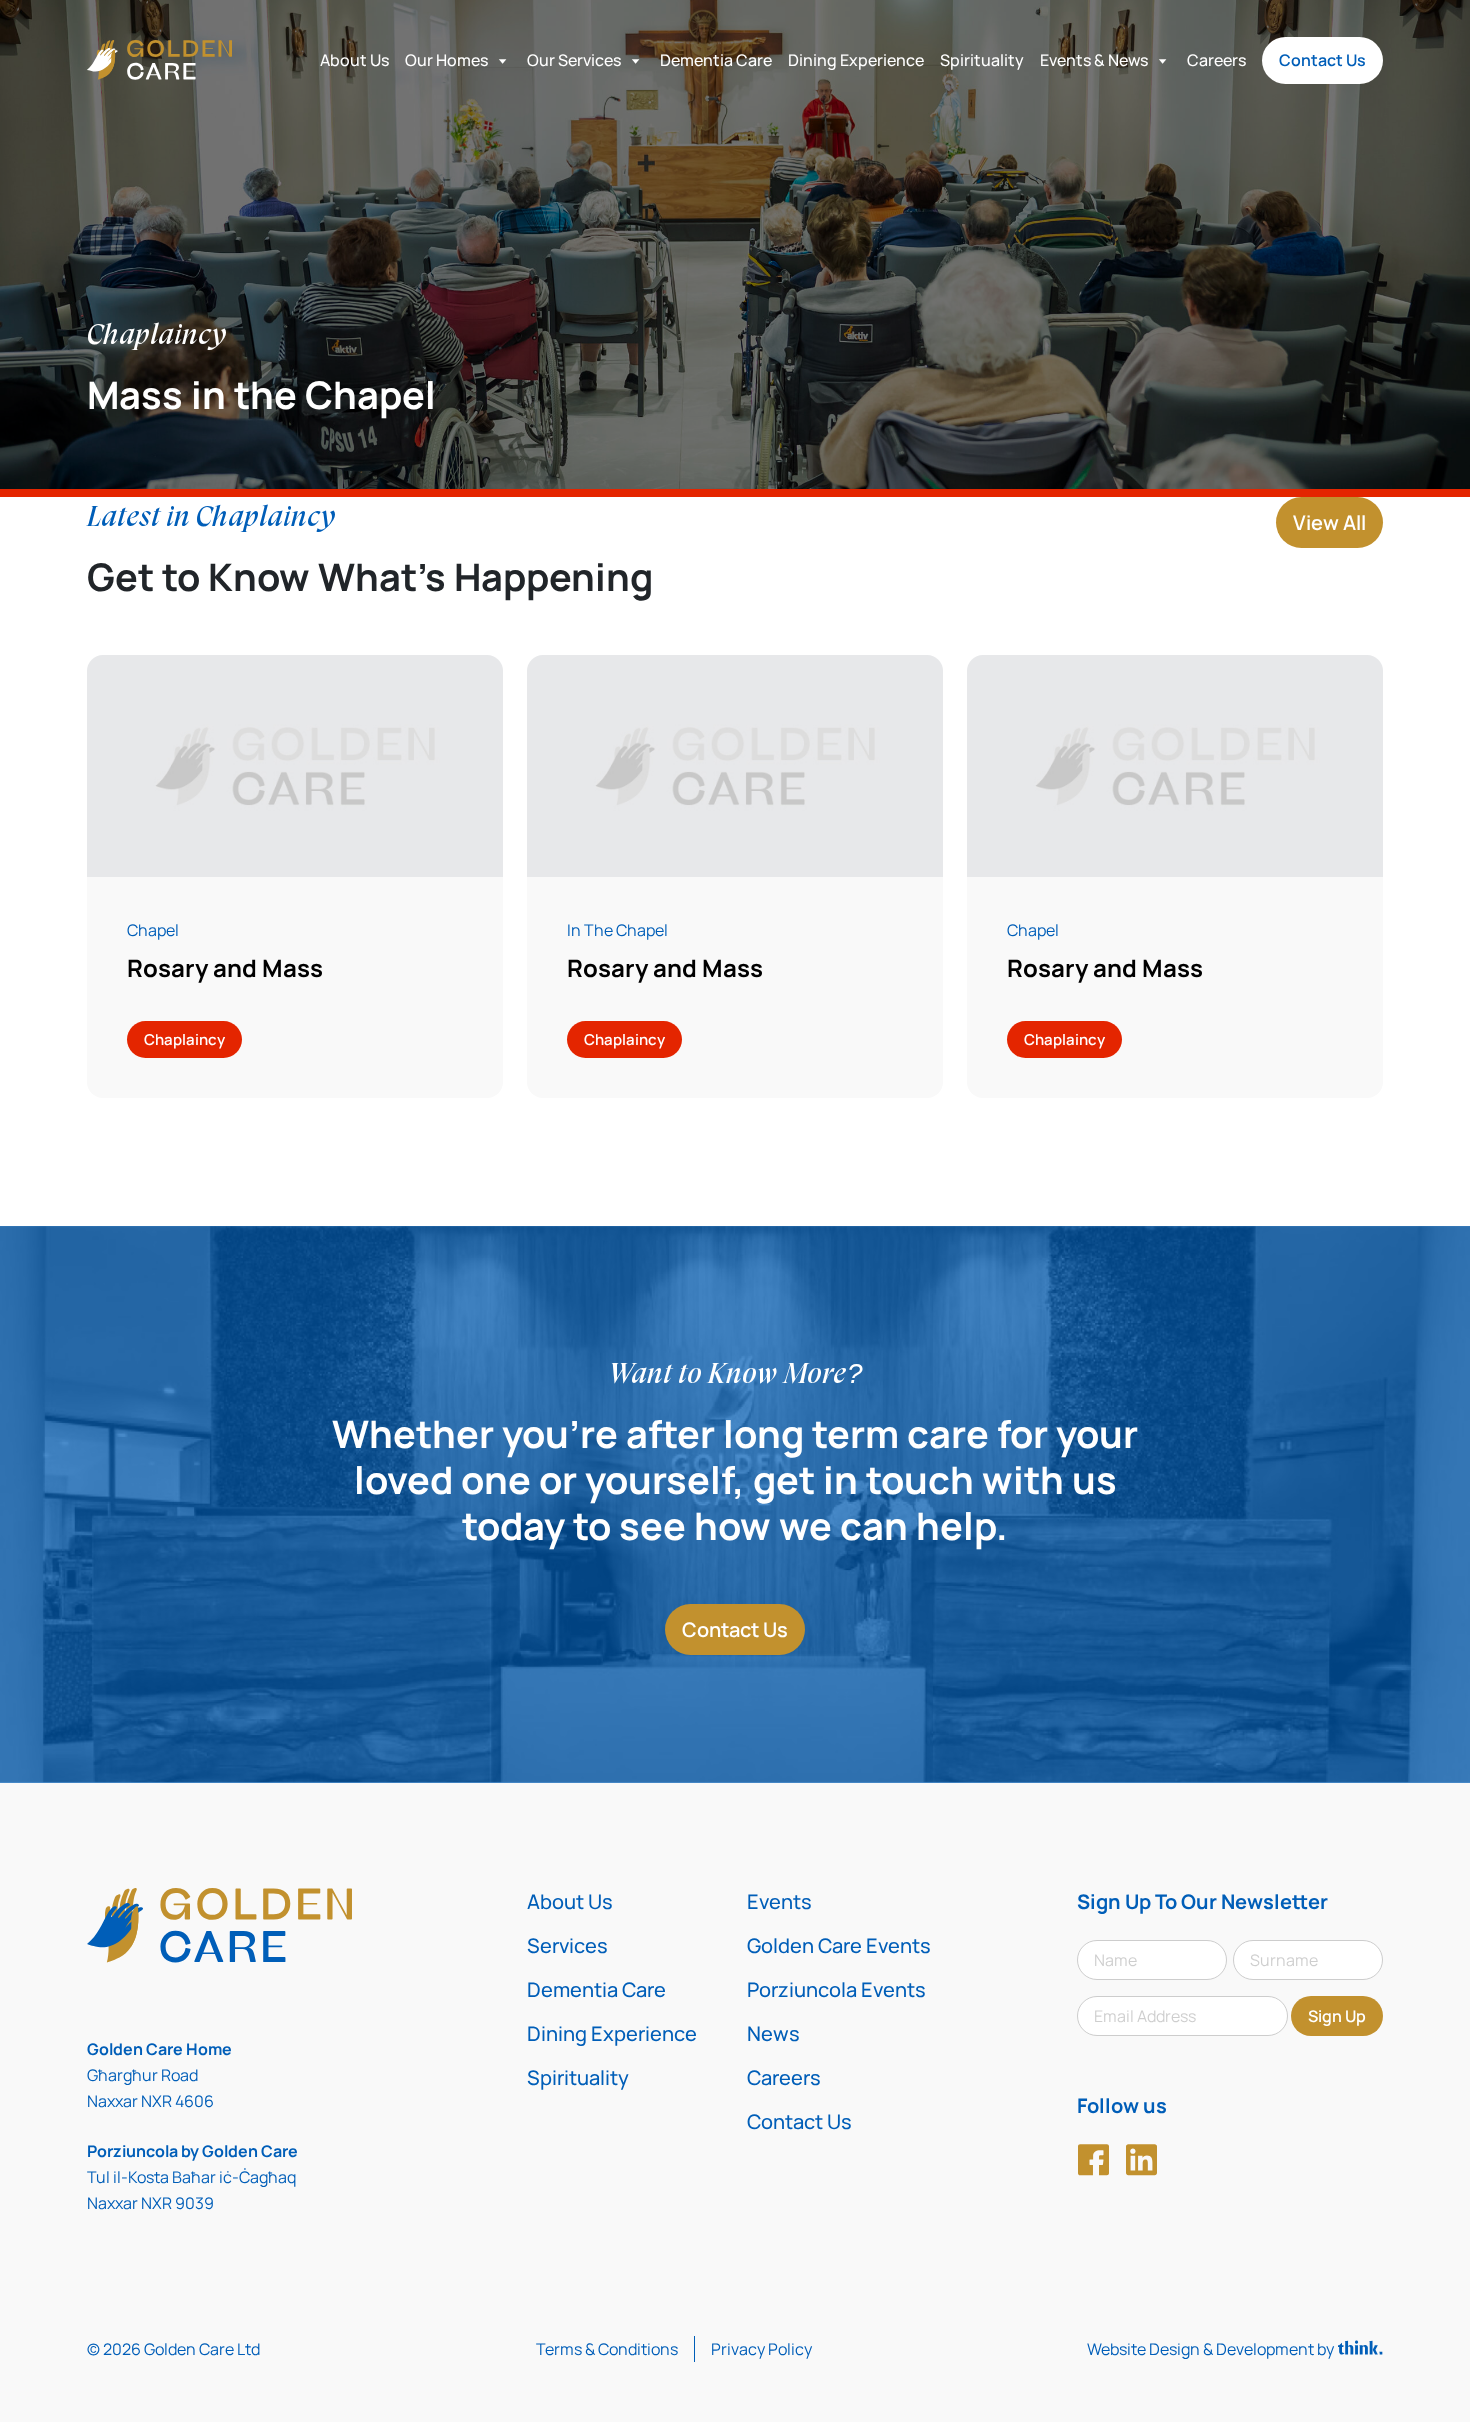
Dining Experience (856, 60)
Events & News (1094, 60)
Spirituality (982, 60)
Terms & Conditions (607, 2349)
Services (567, 1945)
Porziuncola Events (836, 1989)
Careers (1216, 60)
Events (779, 1901)
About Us (354, 60)
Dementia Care (716, 60)
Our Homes (446, 60)
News (773, 2033)
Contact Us (1322, 60)
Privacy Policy (761, 2349)
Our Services (574, 60)
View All (1329, 522)
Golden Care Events (839, 1945)
